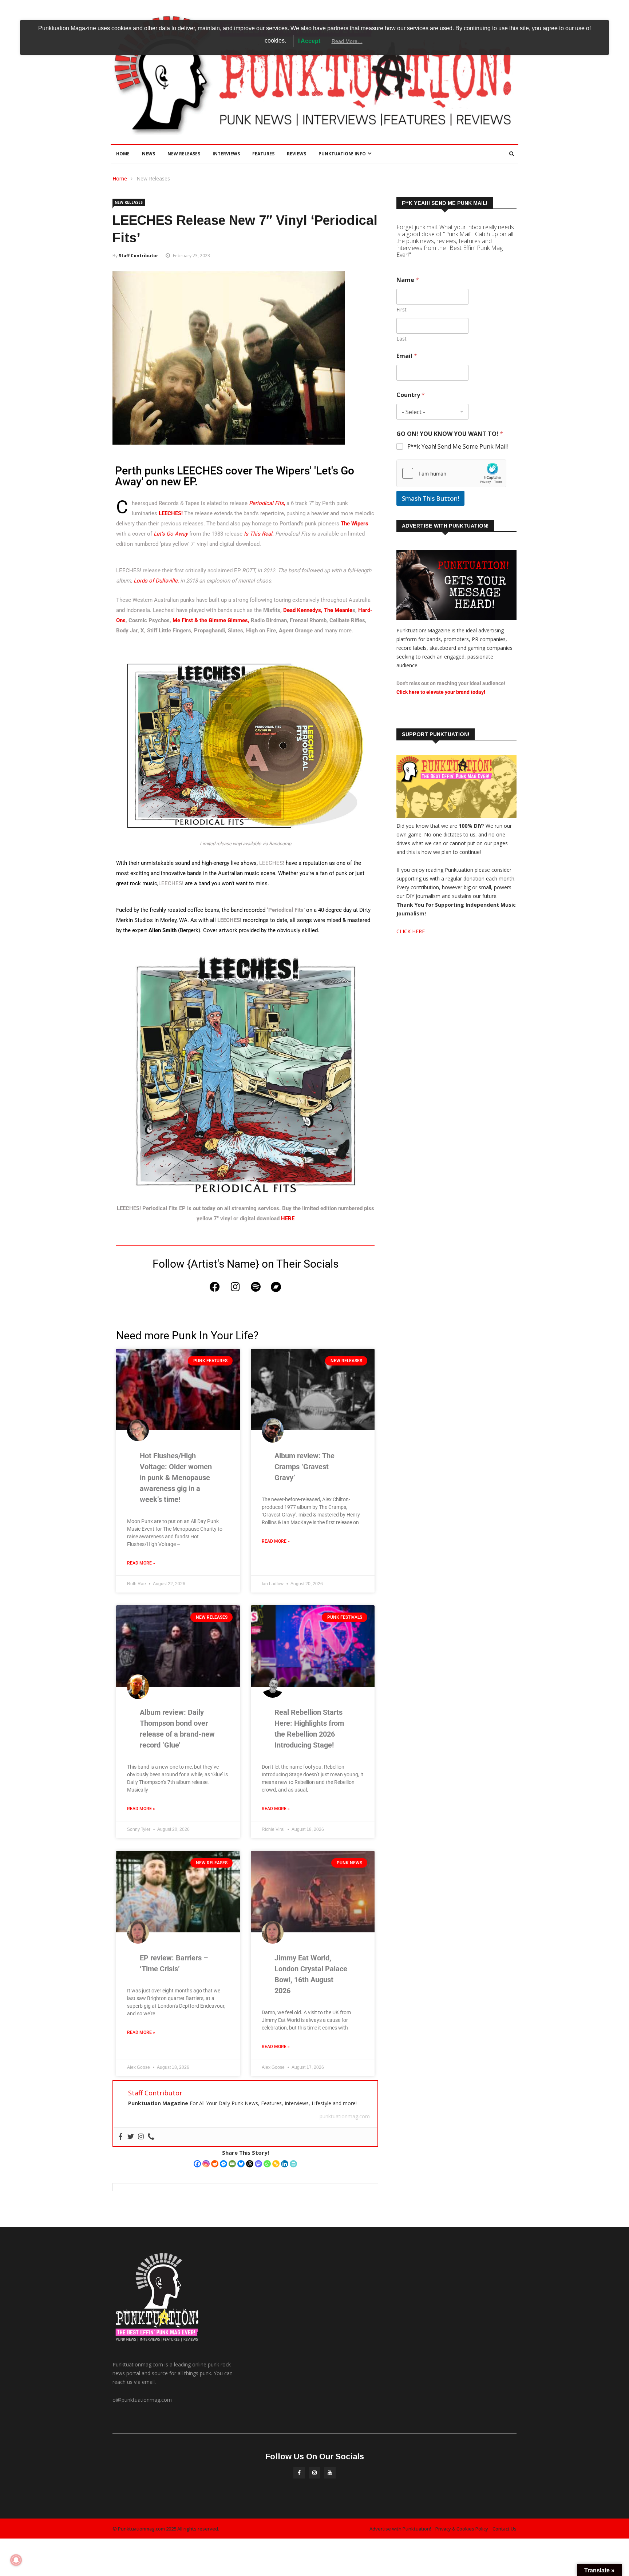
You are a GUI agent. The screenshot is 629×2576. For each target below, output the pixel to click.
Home (123, 154)
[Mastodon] (258, 2164)
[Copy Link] (276, 2164)
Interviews (226, 154)
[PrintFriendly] (293, 2164)
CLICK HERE (411, 931)
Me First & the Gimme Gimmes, (211, 620)
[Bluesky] (241, 2164)
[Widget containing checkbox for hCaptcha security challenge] (451, 473)
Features (263, 154)
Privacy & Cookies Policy (462, 2529)
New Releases (184, 154)
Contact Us (505, 2529)
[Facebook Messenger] (223, 2164)
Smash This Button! (430, 498)
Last (401, 339)
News (149, 154)
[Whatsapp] (267, 2164)
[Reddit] (215, 2164)
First (401, 309)
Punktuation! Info (342, 154)
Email (407, 356)
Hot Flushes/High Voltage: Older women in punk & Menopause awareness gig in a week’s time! (176, 1478)
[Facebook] (215, 1287)
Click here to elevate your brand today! (441, 692)
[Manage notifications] (16, 2560)
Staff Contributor (139, 256)
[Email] (232, 2164)
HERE (288, 1219)
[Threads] (250, 2164)
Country (411, 395)
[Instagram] (235, 1287)
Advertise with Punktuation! (400, 2529)
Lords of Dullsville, (156, 581)
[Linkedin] (285, 2164)
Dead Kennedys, (303, 610)
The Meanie (338, 610)
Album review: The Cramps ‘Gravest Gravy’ (304, 1467)
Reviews (296, 154)
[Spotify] (256, 1287)
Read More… (347, 41)
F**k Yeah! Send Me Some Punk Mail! (458, 447)
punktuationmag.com (345, 2116)
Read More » (141, 1563)
